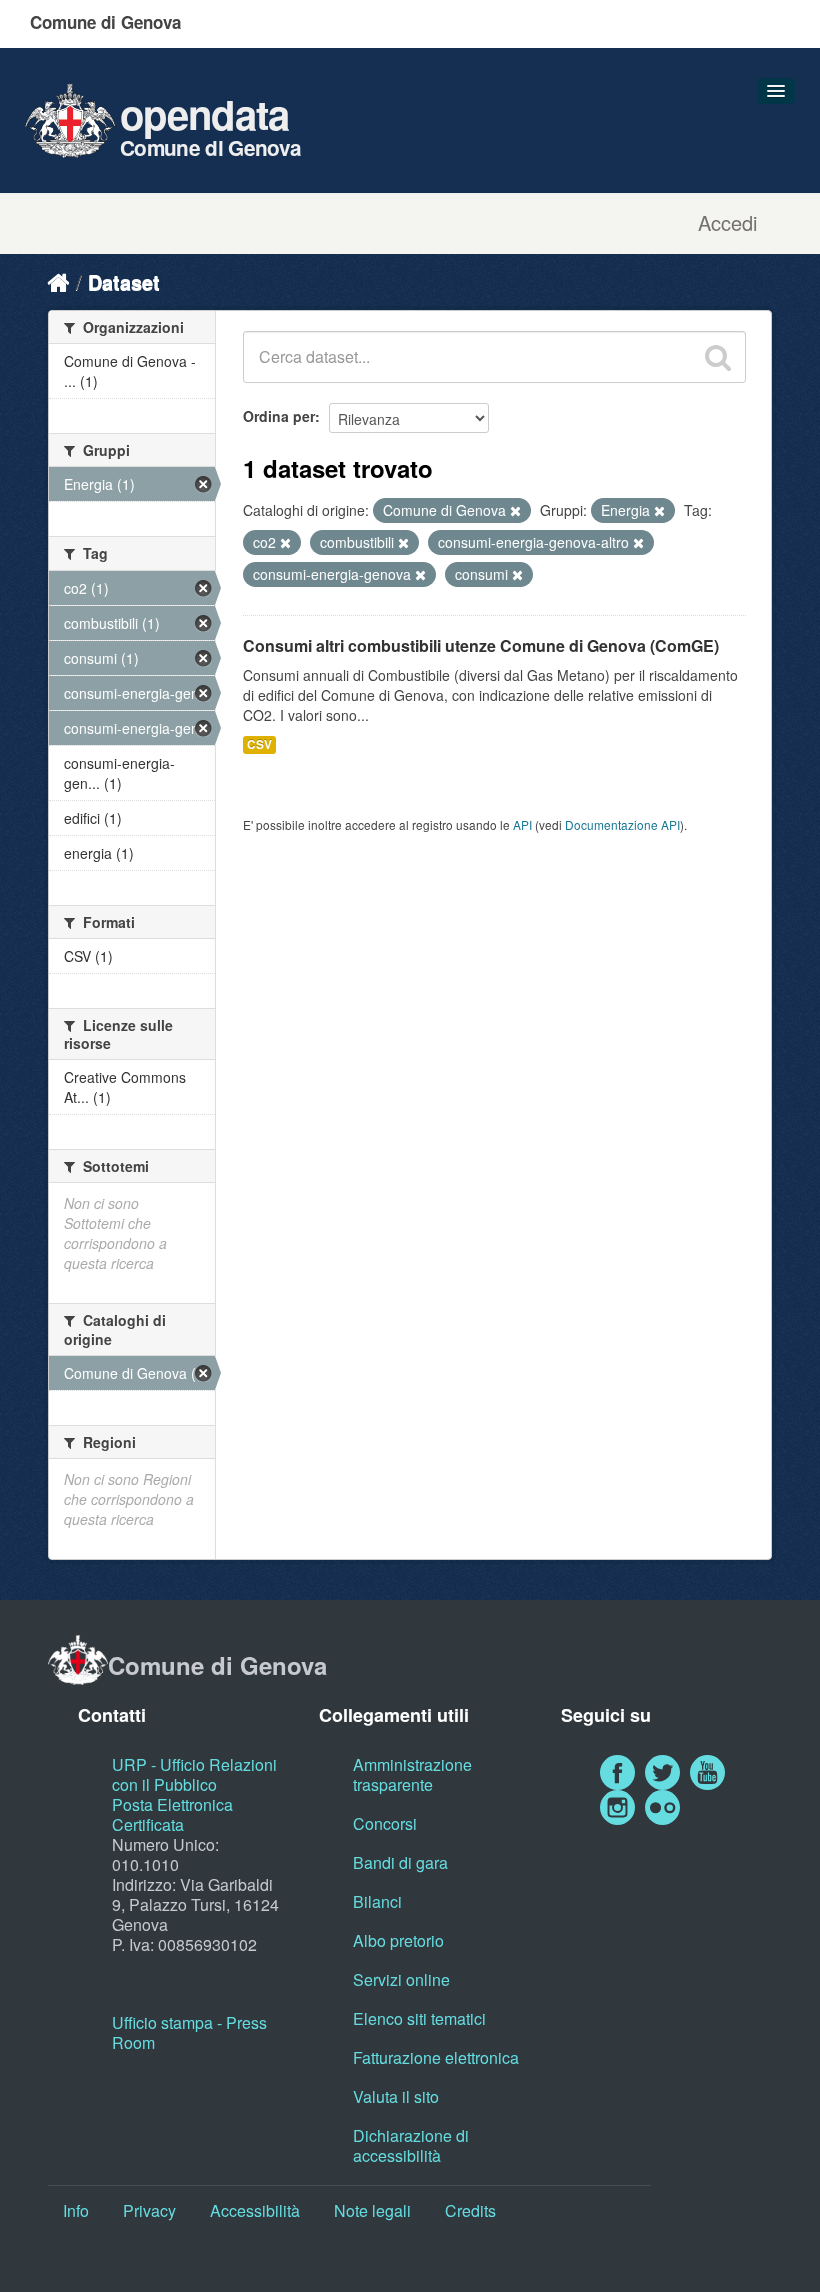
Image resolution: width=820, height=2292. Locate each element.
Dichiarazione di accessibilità (411, 2145)
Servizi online (401, 1979)
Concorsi (385, 1823)
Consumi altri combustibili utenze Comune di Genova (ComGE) (481, 645)
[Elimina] (515, 511)
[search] (718, 357)
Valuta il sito (396, 2096)
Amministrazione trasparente (412, 1774)
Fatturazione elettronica (436, 2057)
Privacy (149, 2210)
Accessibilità (255, 2210)
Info (76, 2210)
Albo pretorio (398, 1940)
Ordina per (279, 416)
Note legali (372, 2210)
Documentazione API (622, 824)
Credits (470, 2210)
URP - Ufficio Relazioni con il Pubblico (194, 1774)
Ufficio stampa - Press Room (189, 2032)
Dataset (124, 281)
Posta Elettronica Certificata (172, 1814)
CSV (259, 744)
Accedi (727, 223)
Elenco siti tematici (419, 2018)
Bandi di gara (400, 1862)
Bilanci (377, 1901)
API (522, 824)
